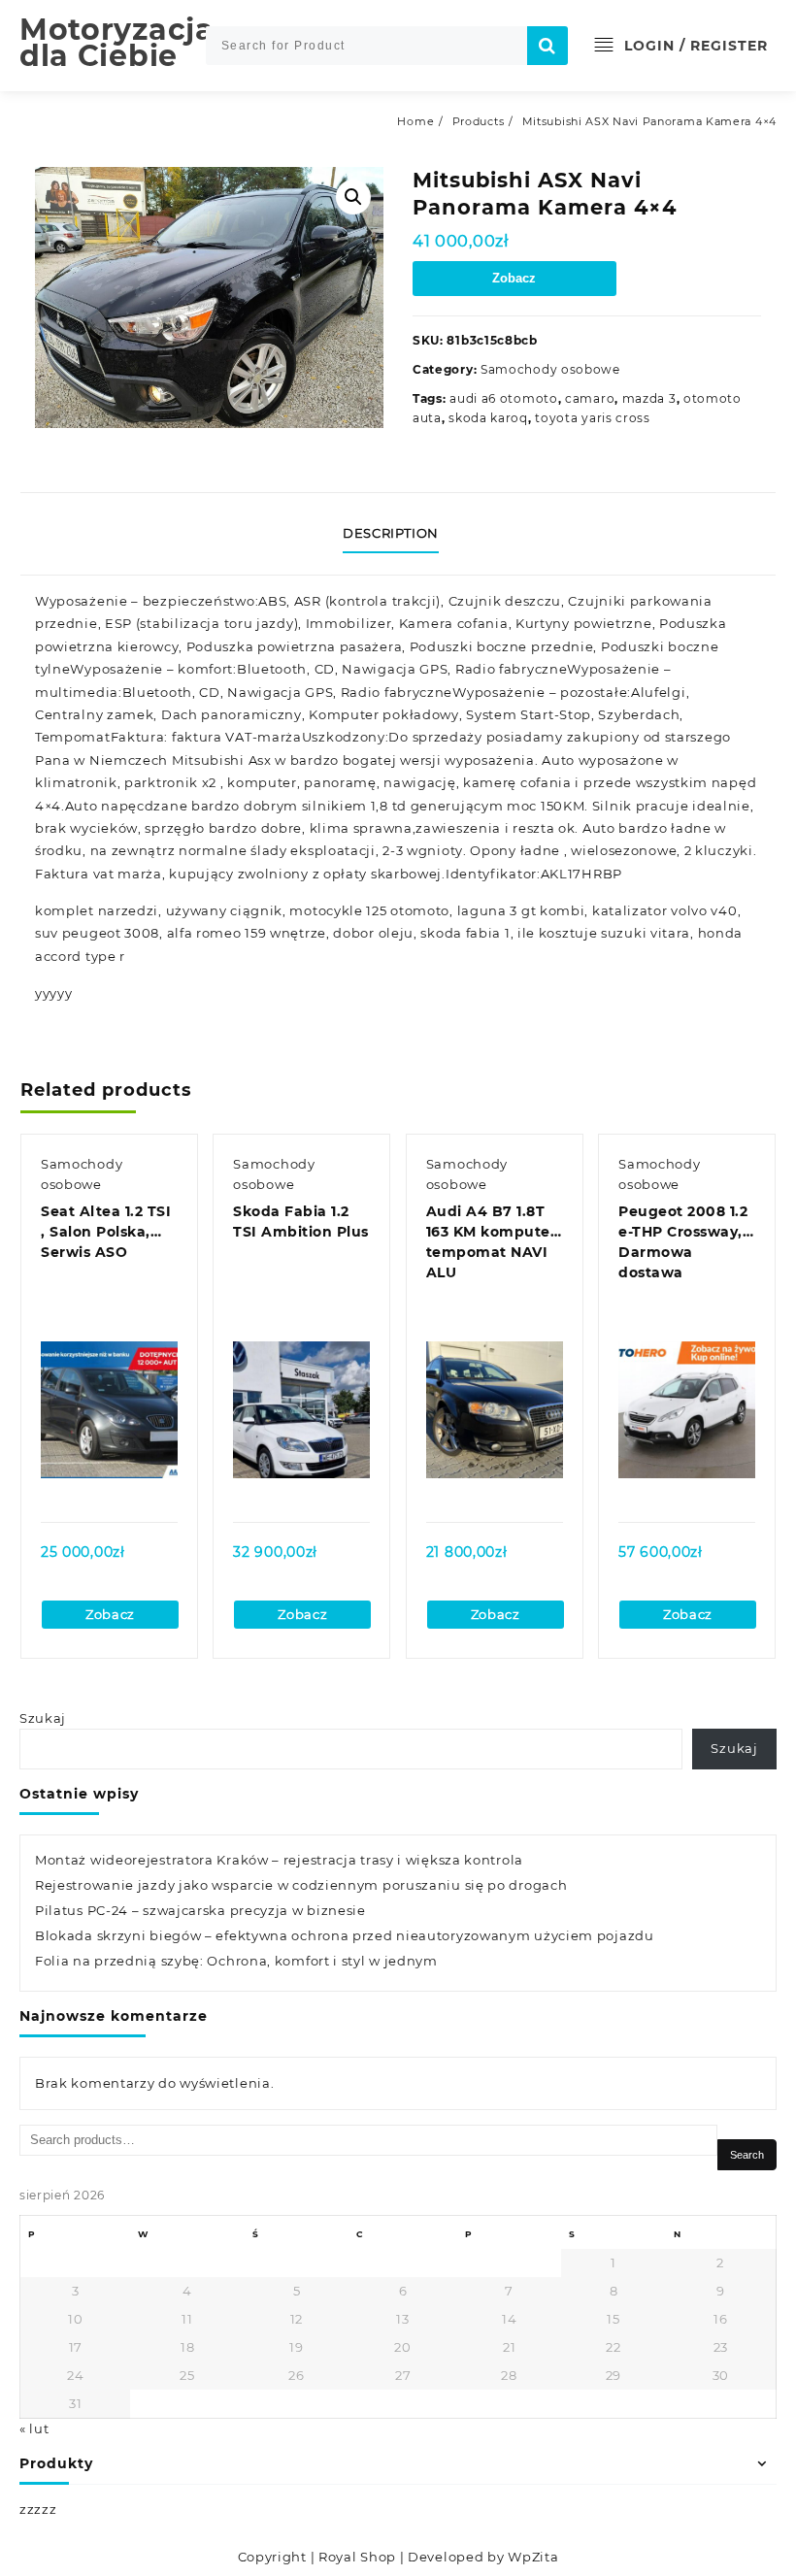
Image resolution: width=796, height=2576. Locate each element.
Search (747, 2155)
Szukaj (43, 1718)
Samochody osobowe (550, 369)
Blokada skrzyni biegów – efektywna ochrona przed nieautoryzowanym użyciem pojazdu (345, 1935)
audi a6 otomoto (504, 398)
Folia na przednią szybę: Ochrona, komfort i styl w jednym (236, 1961)
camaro (590, 398)
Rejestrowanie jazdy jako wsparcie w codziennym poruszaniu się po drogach (301, 1885)
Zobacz (514, 278)
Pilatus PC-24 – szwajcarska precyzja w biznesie (200, 1910)
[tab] (398, 534)
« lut (34, 2428)
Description (391, 533)
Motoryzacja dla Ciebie (117, 43)
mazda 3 (649, 398)
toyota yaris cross (593, 418)
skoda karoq (488, 418)
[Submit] (547, 46)
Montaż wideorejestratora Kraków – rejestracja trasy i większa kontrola (279, 1860)
